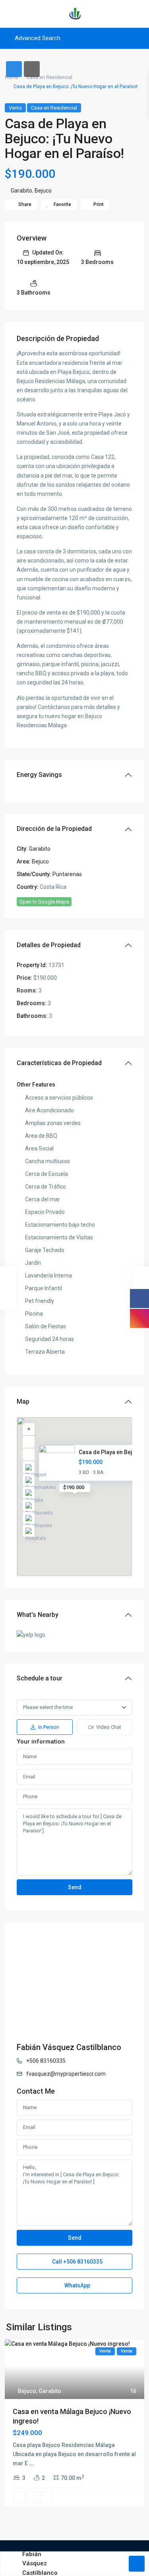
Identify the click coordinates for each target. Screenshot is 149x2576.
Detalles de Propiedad (49, 945)
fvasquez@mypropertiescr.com (66, 2074)
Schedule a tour (40, 1678)
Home (11, 77)
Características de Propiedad (59, 1063)
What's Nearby (38, 1615)
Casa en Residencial (49, 77)
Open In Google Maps (44, 902)
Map (23, 1402)
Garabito (21, 191)
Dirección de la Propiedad (54, 829)
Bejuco (43, 191)
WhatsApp (77, 2285)
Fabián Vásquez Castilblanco (69, 2047)
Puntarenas (67, 874)
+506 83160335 (46, 2061)
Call (77, 2262)
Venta (15, 108)
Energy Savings (39, 775)
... (31, 2463)
